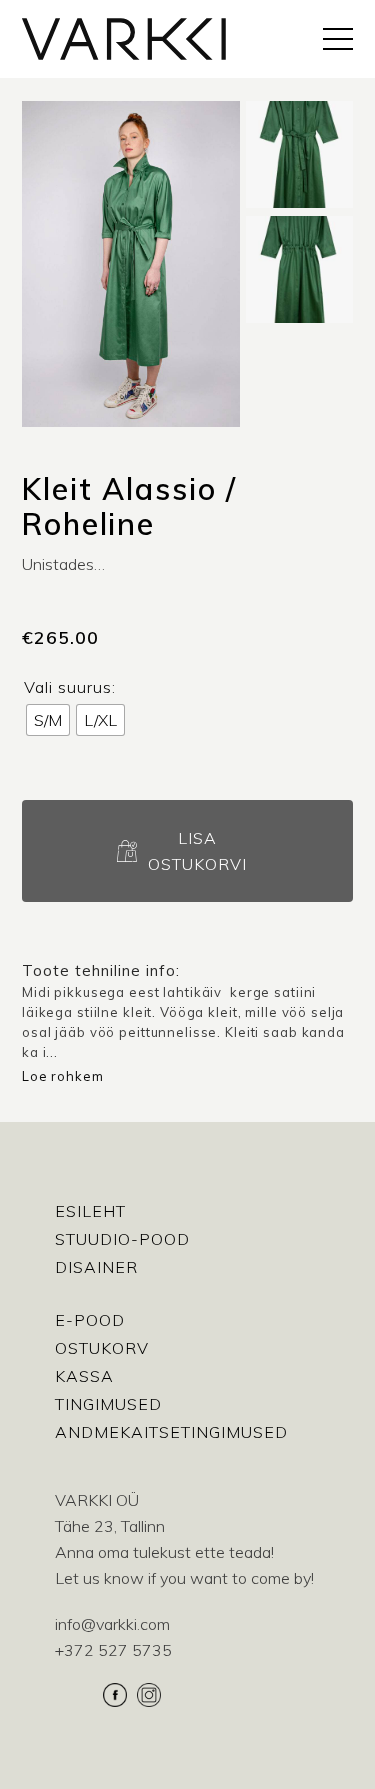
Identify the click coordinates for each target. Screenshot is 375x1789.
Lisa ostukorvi (197, 851)
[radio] (48, 720)
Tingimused (108, 1404)
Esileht (90, 1211)
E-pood (90, 1320)
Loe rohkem (63, 1076)
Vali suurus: (70, 687)
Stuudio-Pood (122, 1239)
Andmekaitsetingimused (171, 1432)
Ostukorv (102, 1348)
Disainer (96, 1267)
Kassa (84, 1376)
